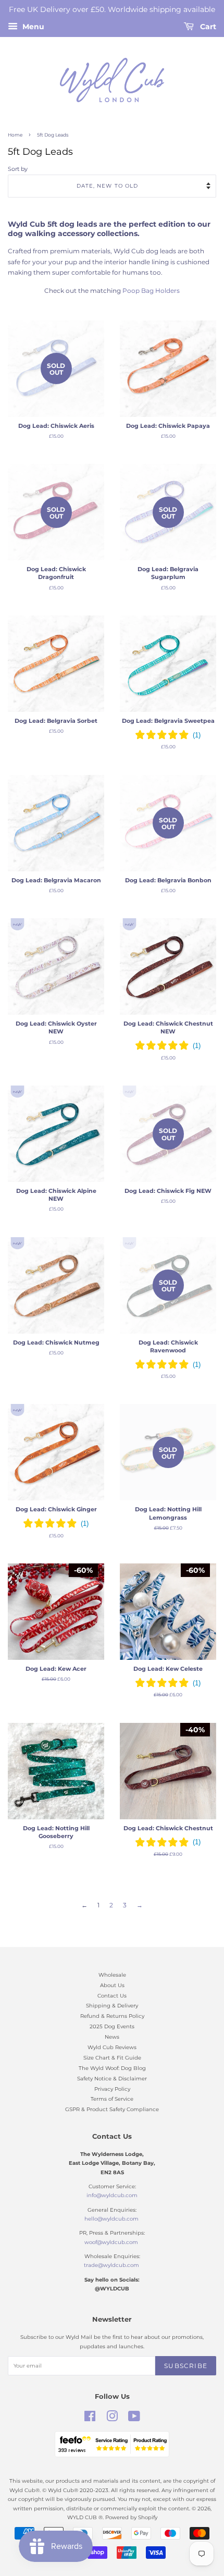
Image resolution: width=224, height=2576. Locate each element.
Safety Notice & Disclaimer (112, 2079)
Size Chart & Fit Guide (112, 2058)
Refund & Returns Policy (112, 2016)
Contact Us (112, 1996)
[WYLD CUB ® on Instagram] (112, 2419)
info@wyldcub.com (112, 2195)
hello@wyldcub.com (111, 2219)
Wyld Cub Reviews (112, 2047)
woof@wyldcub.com (111, 2242)
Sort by (18, 169)
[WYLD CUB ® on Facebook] (90, 2419)
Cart (207, 27)
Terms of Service (112, 2099)
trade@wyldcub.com (111, 2265)
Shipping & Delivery (112, 2006)
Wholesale (112, 1975)
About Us (112, 1985)
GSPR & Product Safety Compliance (112, 2109)
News (112, 2037)
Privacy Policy (112, 2089)
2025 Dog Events (112, 2026)
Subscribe (186, 2366)
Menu (32, 27)
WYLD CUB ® (85, 2517)
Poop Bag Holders (151, 291)
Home (15, 135)
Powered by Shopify (131, 2517)
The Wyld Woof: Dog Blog (112, 2068)
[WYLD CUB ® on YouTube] (134, 2419)
